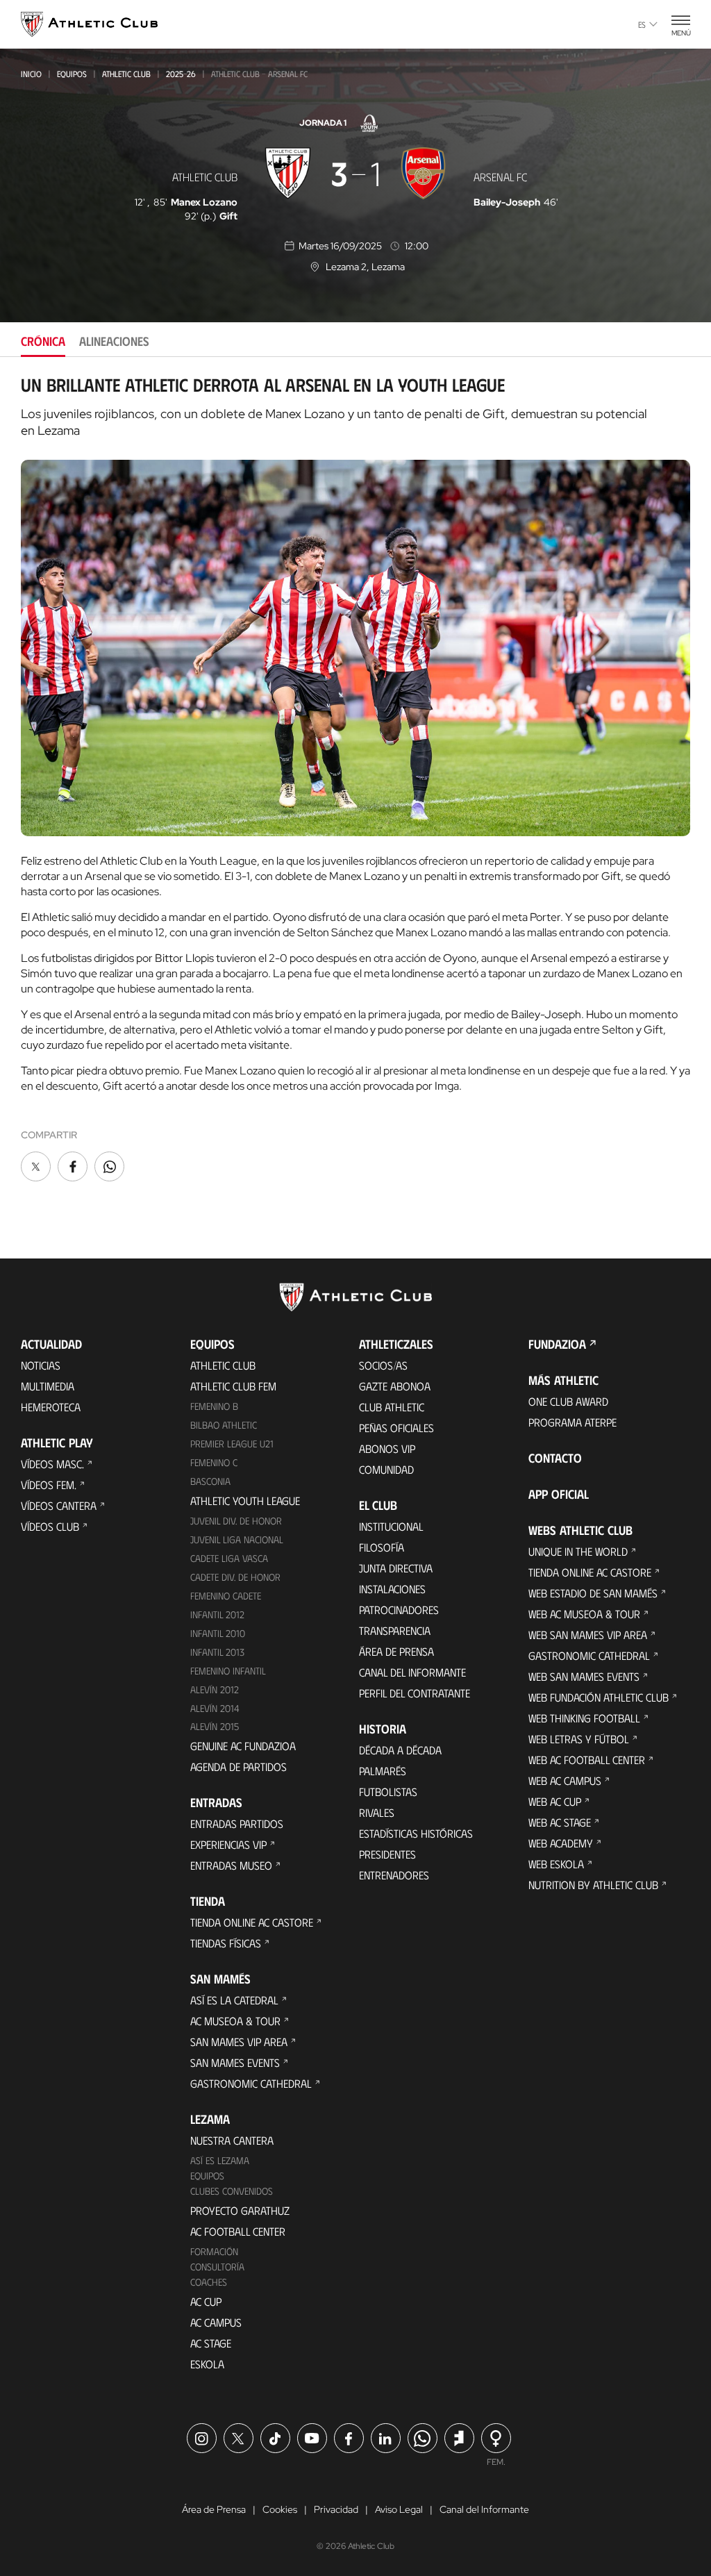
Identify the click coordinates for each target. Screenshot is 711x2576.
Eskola (207, 2364)
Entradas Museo (231, 1865)
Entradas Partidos (237, 1823)
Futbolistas (388, 1792)
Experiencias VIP (228, 1844)
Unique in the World (578, 1551)
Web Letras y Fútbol (579, 1739)
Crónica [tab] (43, 341)
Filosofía (382, 1547)
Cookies (280, 2509)
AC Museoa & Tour (235, 2021)
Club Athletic (392, 1407)
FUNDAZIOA (557, 1344)
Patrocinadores (399, 1610)
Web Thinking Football (584, 1718)
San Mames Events (235, 2062)
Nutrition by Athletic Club (593, 1885)
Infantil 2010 (218, 1633)
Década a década (400, 1750)
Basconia (210, 1481)
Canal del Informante (412, 1672)
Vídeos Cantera (59, 1505)
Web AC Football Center (587, 1760)
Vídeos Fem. (49, 1485)
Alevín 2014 (215, 1708)
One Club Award (568, 1401)
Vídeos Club (50, 1526)
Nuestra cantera (232, 2140)
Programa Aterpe (572, 1422)
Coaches (209, 2282)
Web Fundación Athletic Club (599, 1697)
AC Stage (211, 2343)
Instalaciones (392, 1589)
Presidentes (387, 1854)
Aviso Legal (399, 2509)
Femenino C (214, 1462)
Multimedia (48, 1386)
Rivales (377, 1812)
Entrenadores (394, 1875)
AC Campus (216, 2322)
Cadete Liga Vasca (229, 1558)
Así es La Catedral (234, 2000)
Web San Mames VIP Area (588, 1635)
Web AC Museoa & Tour (584, 1614)
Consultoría (217, 2267)
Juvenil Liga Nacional (237, 1539)
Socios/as (383, 1365)
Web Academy (561, 1843)
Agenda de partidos (239, 1767)
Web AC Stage (560, 1822)
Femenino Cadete (226, 1596)
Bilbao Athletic (224, 1425)
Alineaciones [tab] (114, 341)
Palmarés (383, 1771)
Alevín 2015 (215, 1726)
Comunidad (386, 1469)
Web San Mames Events (584, 1676)
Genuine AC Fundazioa (243, 1746)
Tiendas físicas (226, 1943)
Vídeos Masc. (52, 1464)
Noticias (41, 1365)
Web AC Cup (555, 1801)
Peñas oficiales (396, 1428)
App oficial (559, 1494)
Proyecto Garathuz (240, 2210)
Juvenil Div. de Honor (236, 1521)
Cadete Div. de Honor (235, 1577)
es (642, 24)
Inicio (31, 74)
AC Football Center (238, 2231)
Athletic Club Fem (233, 1386)
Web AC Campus (565, 1780)
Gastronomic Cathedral (251, 2083)
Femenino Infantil (228, 1671)
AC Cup (206, 2301)
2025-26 (181, 74)
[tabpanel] (355, 780)
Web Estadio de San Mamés (593, 1593)
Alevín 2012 (215, 1689)
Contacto (555, 1458)
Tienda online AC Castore (252, 1922)
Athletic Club (126, 74)
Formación (214, 2251)
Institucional (391, 1526)
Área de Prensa (396, 1651)
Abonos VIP (387, 1448)
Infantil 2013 (217, 1652)
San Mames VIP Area (239, 2042)
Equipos (72, 74)
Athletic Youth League (245, 1501)
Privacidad (336, 2509)
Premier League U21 (232, 1444)
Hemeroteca (51, 1407)
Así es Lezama (220, 2160)
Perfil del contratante (415, 1693)
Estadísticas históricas (416, 1833)
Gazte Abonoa (395, 1386)
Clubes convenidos (232, 2191)
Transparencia (395, 1630)
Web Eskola (556, 1864)
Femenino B (214, 1406)
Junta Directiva (396, 1568)
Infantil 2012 (217, 1614)
